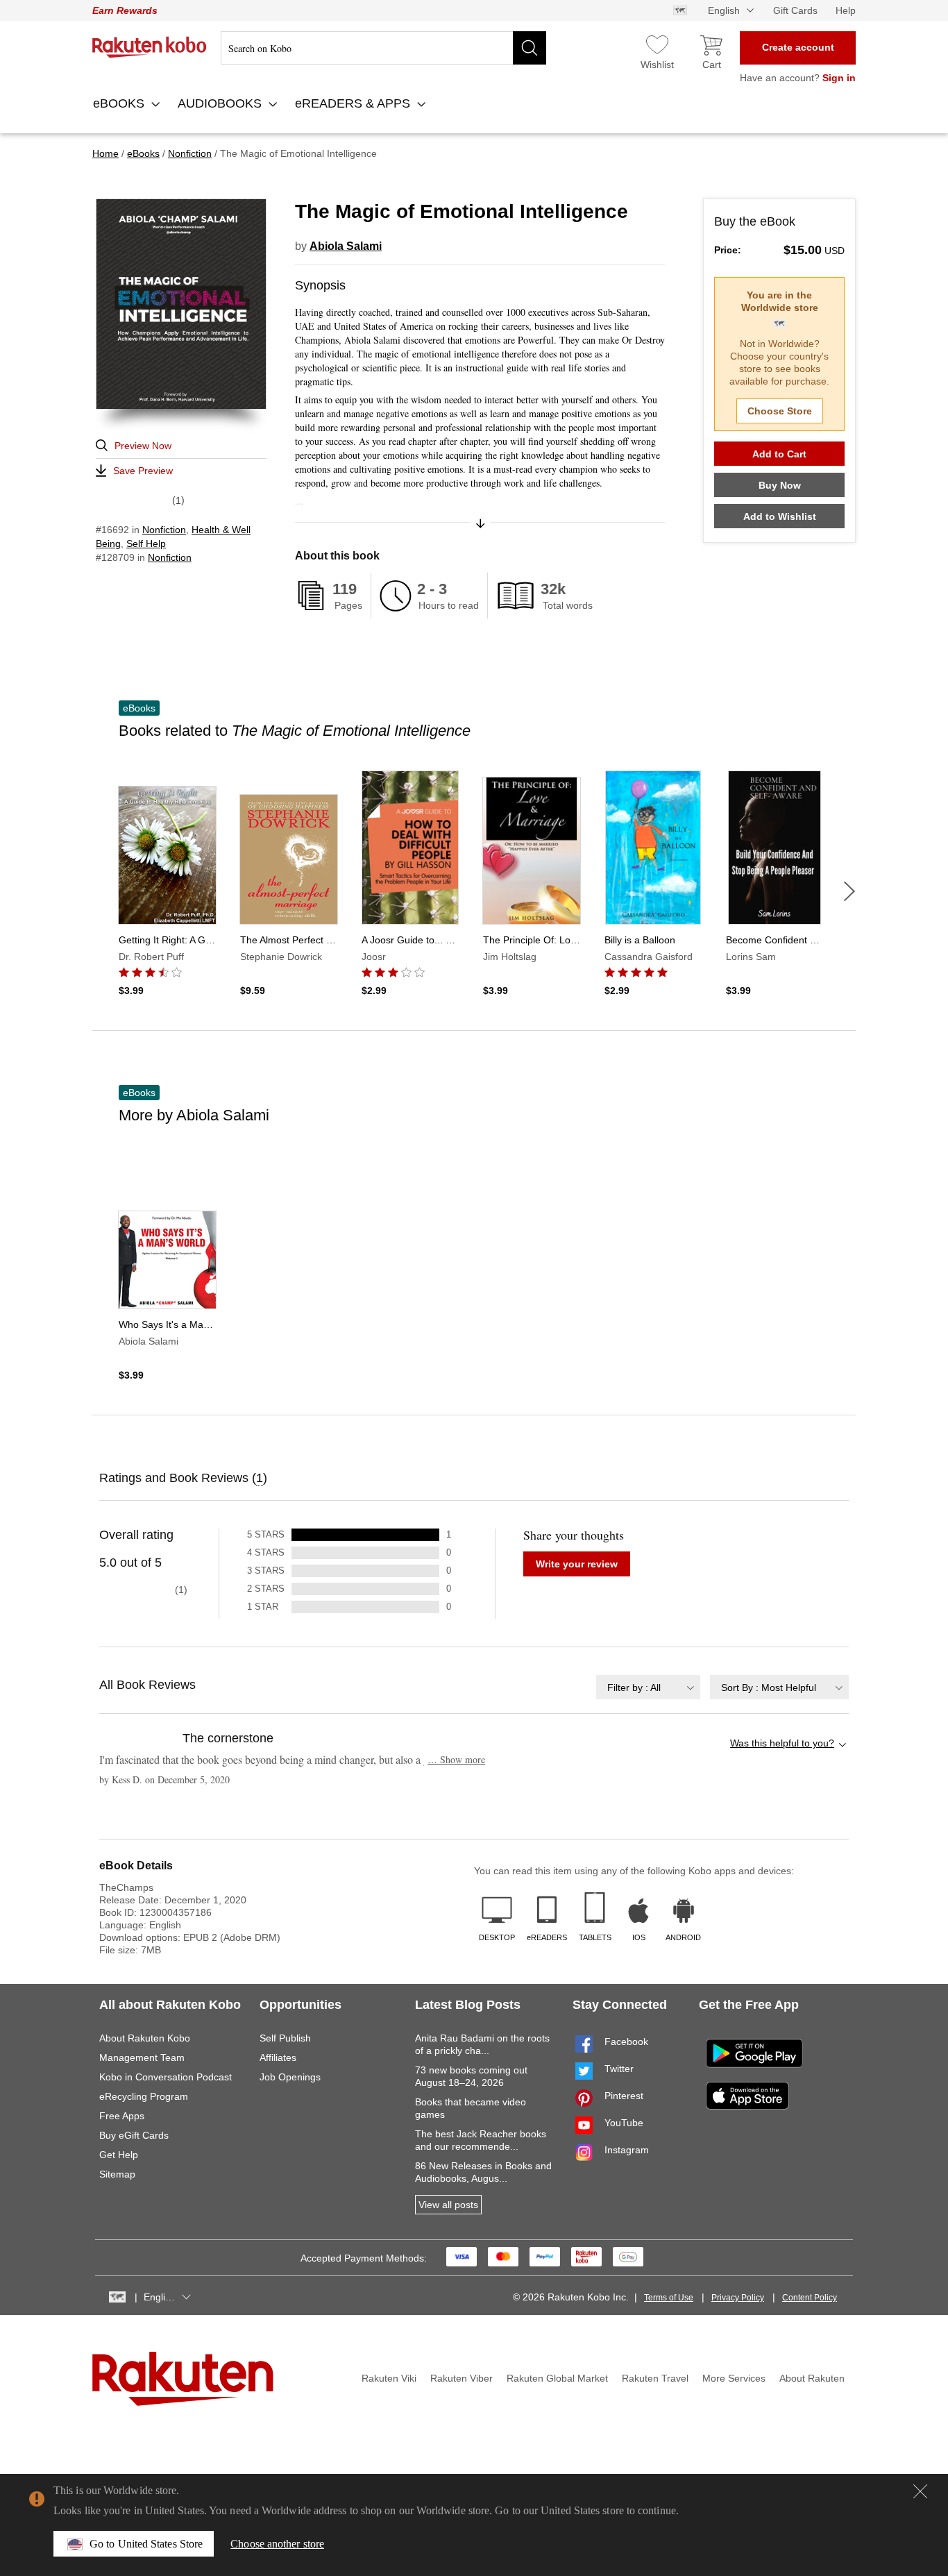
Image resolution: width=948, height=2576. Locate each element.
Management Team (142, 2057)
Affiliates (278, 2057)
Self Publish (285, 2038)
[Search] (530, 48)
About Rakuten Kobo (145, 2038)
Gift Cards (795, 10)
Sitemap (117, 2174)
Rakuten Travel (655, 2378)
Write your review (577, 1564)
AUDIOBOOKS (221, 103)
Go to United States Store (146, 2544)
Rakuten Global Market (557, 2378)
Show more (456, 1759)
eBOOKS (120, 103)
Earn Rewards (125, 10)
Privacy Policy (738, 2298)
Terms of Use (669, 2298)
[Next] (849, 891)
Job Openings (290, 2077)
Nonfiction (164, 530)
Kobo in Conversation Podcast (166, 2077)
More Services (734, 2378)
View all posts (448, 2205)
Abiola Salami (346, 246)
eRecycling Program (144, 2096)
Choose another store (277, 2544)
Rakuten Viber (462, 2378)
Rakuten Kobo (150, 47)
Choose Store (780, 411)
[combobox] (648, 1687)
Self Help (146, 544)
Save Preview (143, 471)
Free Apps (122, 2116)
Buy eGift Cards (134, 2135)
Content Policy (810, 2298)
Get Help (119, 2155)
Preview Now (143, 446)
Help (846, 10)
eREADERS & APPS (354, 103)
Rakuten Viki (389, 2378)
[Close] (920, 2491)
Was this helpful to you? (782, 1743)
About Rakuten (812, 2378)
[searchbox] (383, 48)
